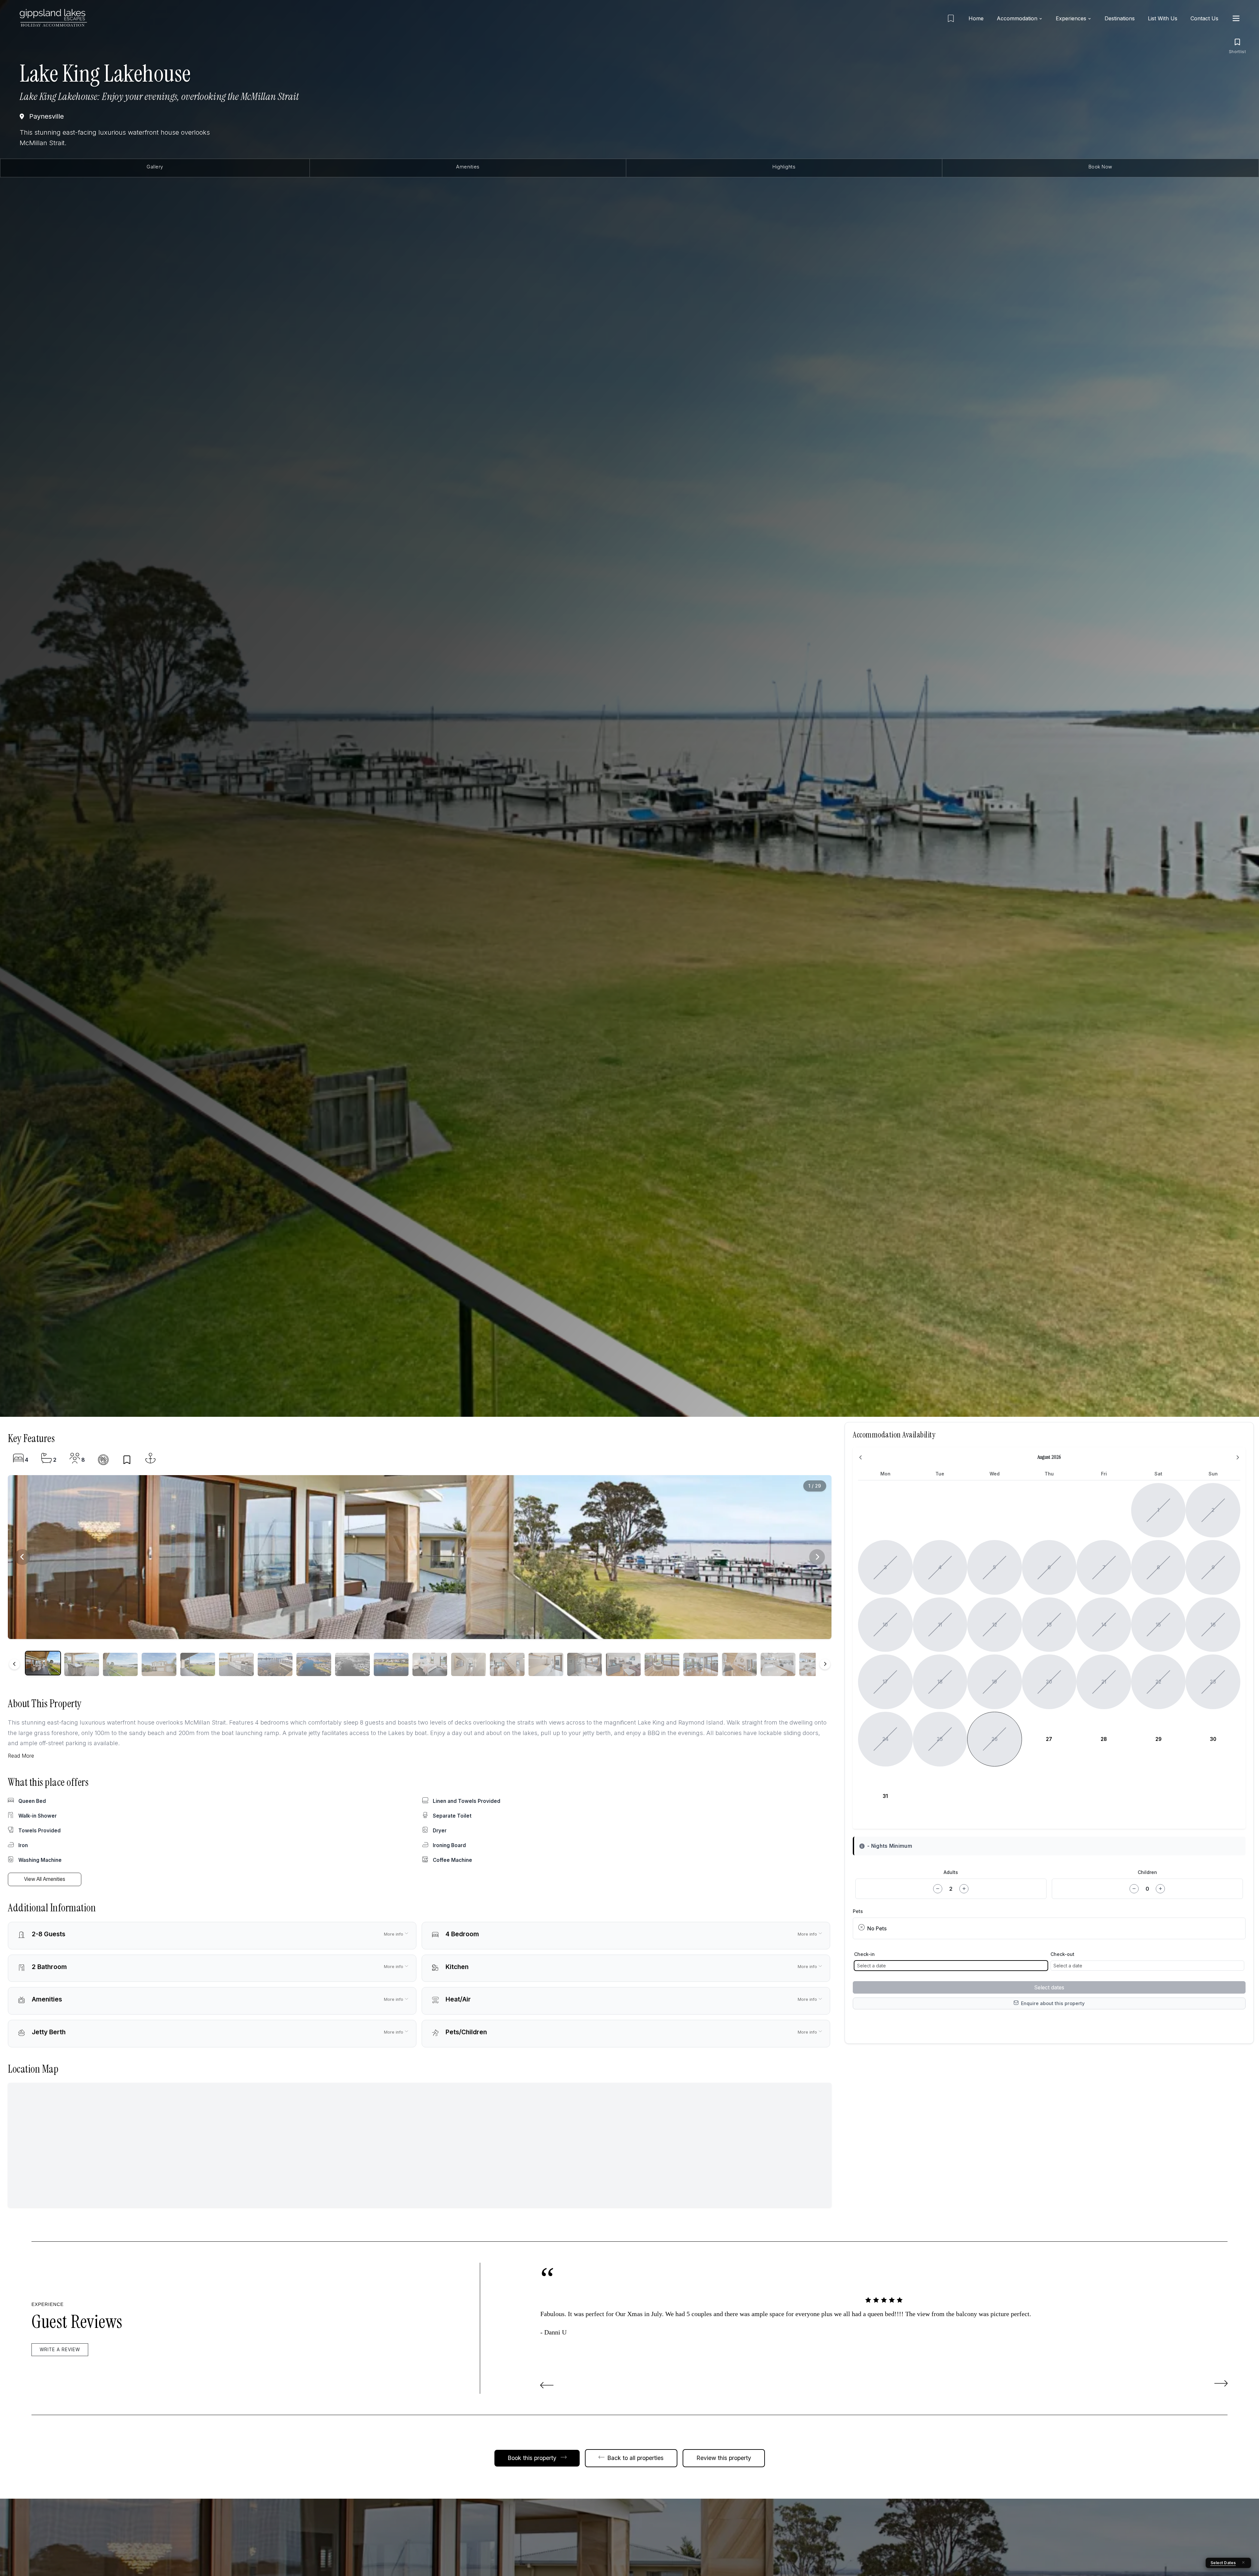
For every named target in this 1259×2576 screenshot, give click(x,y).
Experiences (1071, 18)
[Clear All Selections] (1243, 2563)
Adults (951, 1872)
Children (1147, 1872)
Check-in (864, 1954)
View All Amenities (45, 1879)
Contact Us (1204, 18)
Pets (858, 1911)
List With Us (1163, 18)
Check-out (1062, 1954)
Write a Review (60, 2350)
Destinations (1120, 18)
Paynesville (47, 116)
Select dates (1049, 1987)
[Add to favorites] (127, 1460)
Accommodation (1017, 18)
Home (976, 18)
